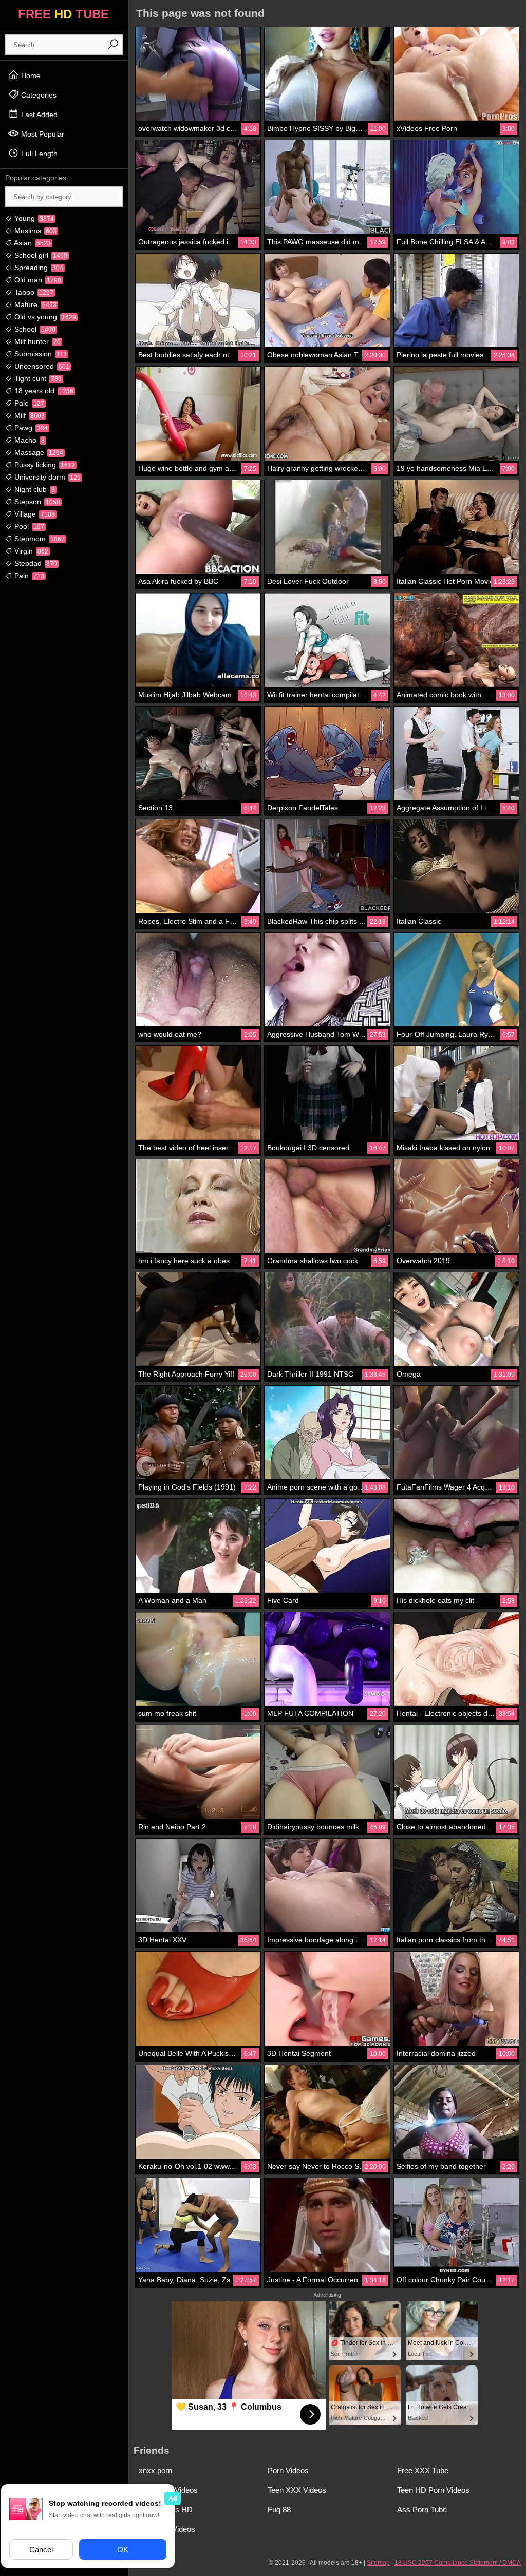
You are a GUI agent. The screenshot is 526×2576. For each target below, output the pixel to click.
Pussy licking (44, 465)
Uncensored (41, 366)
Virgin (30, 551)
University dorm (46, 477)
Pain (28, 576)
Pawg (30, 428)
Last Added (38, 115)
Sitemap (378, 2563)
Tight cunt (37, 378)
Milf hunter (36, 341)
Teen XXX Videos (297, 2490)
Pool (28, 526)
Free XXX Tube (423, 2470)
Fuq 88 (279, 2510)
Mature (34, 304)
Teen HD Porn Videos (433, 2490)
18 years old (43, 391)
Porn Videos (288, 2470)
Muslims (34, 231)
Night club (34, 489)
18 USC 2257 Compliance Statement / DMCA (458, 2563)
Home (30, 75)
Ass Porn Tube (422, 2510)
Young (33, 218)
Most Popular (42, 134)
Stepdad (35, 563)
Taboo (33, 292)
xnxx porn (155, 2470)
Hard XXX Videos (168, 2490)
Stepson (36, 502)
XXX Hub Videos (167, 2529)
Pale (28, 403)
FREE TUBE (63, 14)
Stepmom (39, 539)
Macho (29, 440)
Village (34, 514)
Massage (38, 452)
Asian (32, 243)
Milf (29, 415)
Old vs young (44, 317)
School (34, 329)
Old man (37, 280)
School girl (40, 255)
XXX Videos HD (166, 2510)
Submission (40, 354)
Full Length (38, 154)
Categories (38, 95)
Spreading (38, 268)
